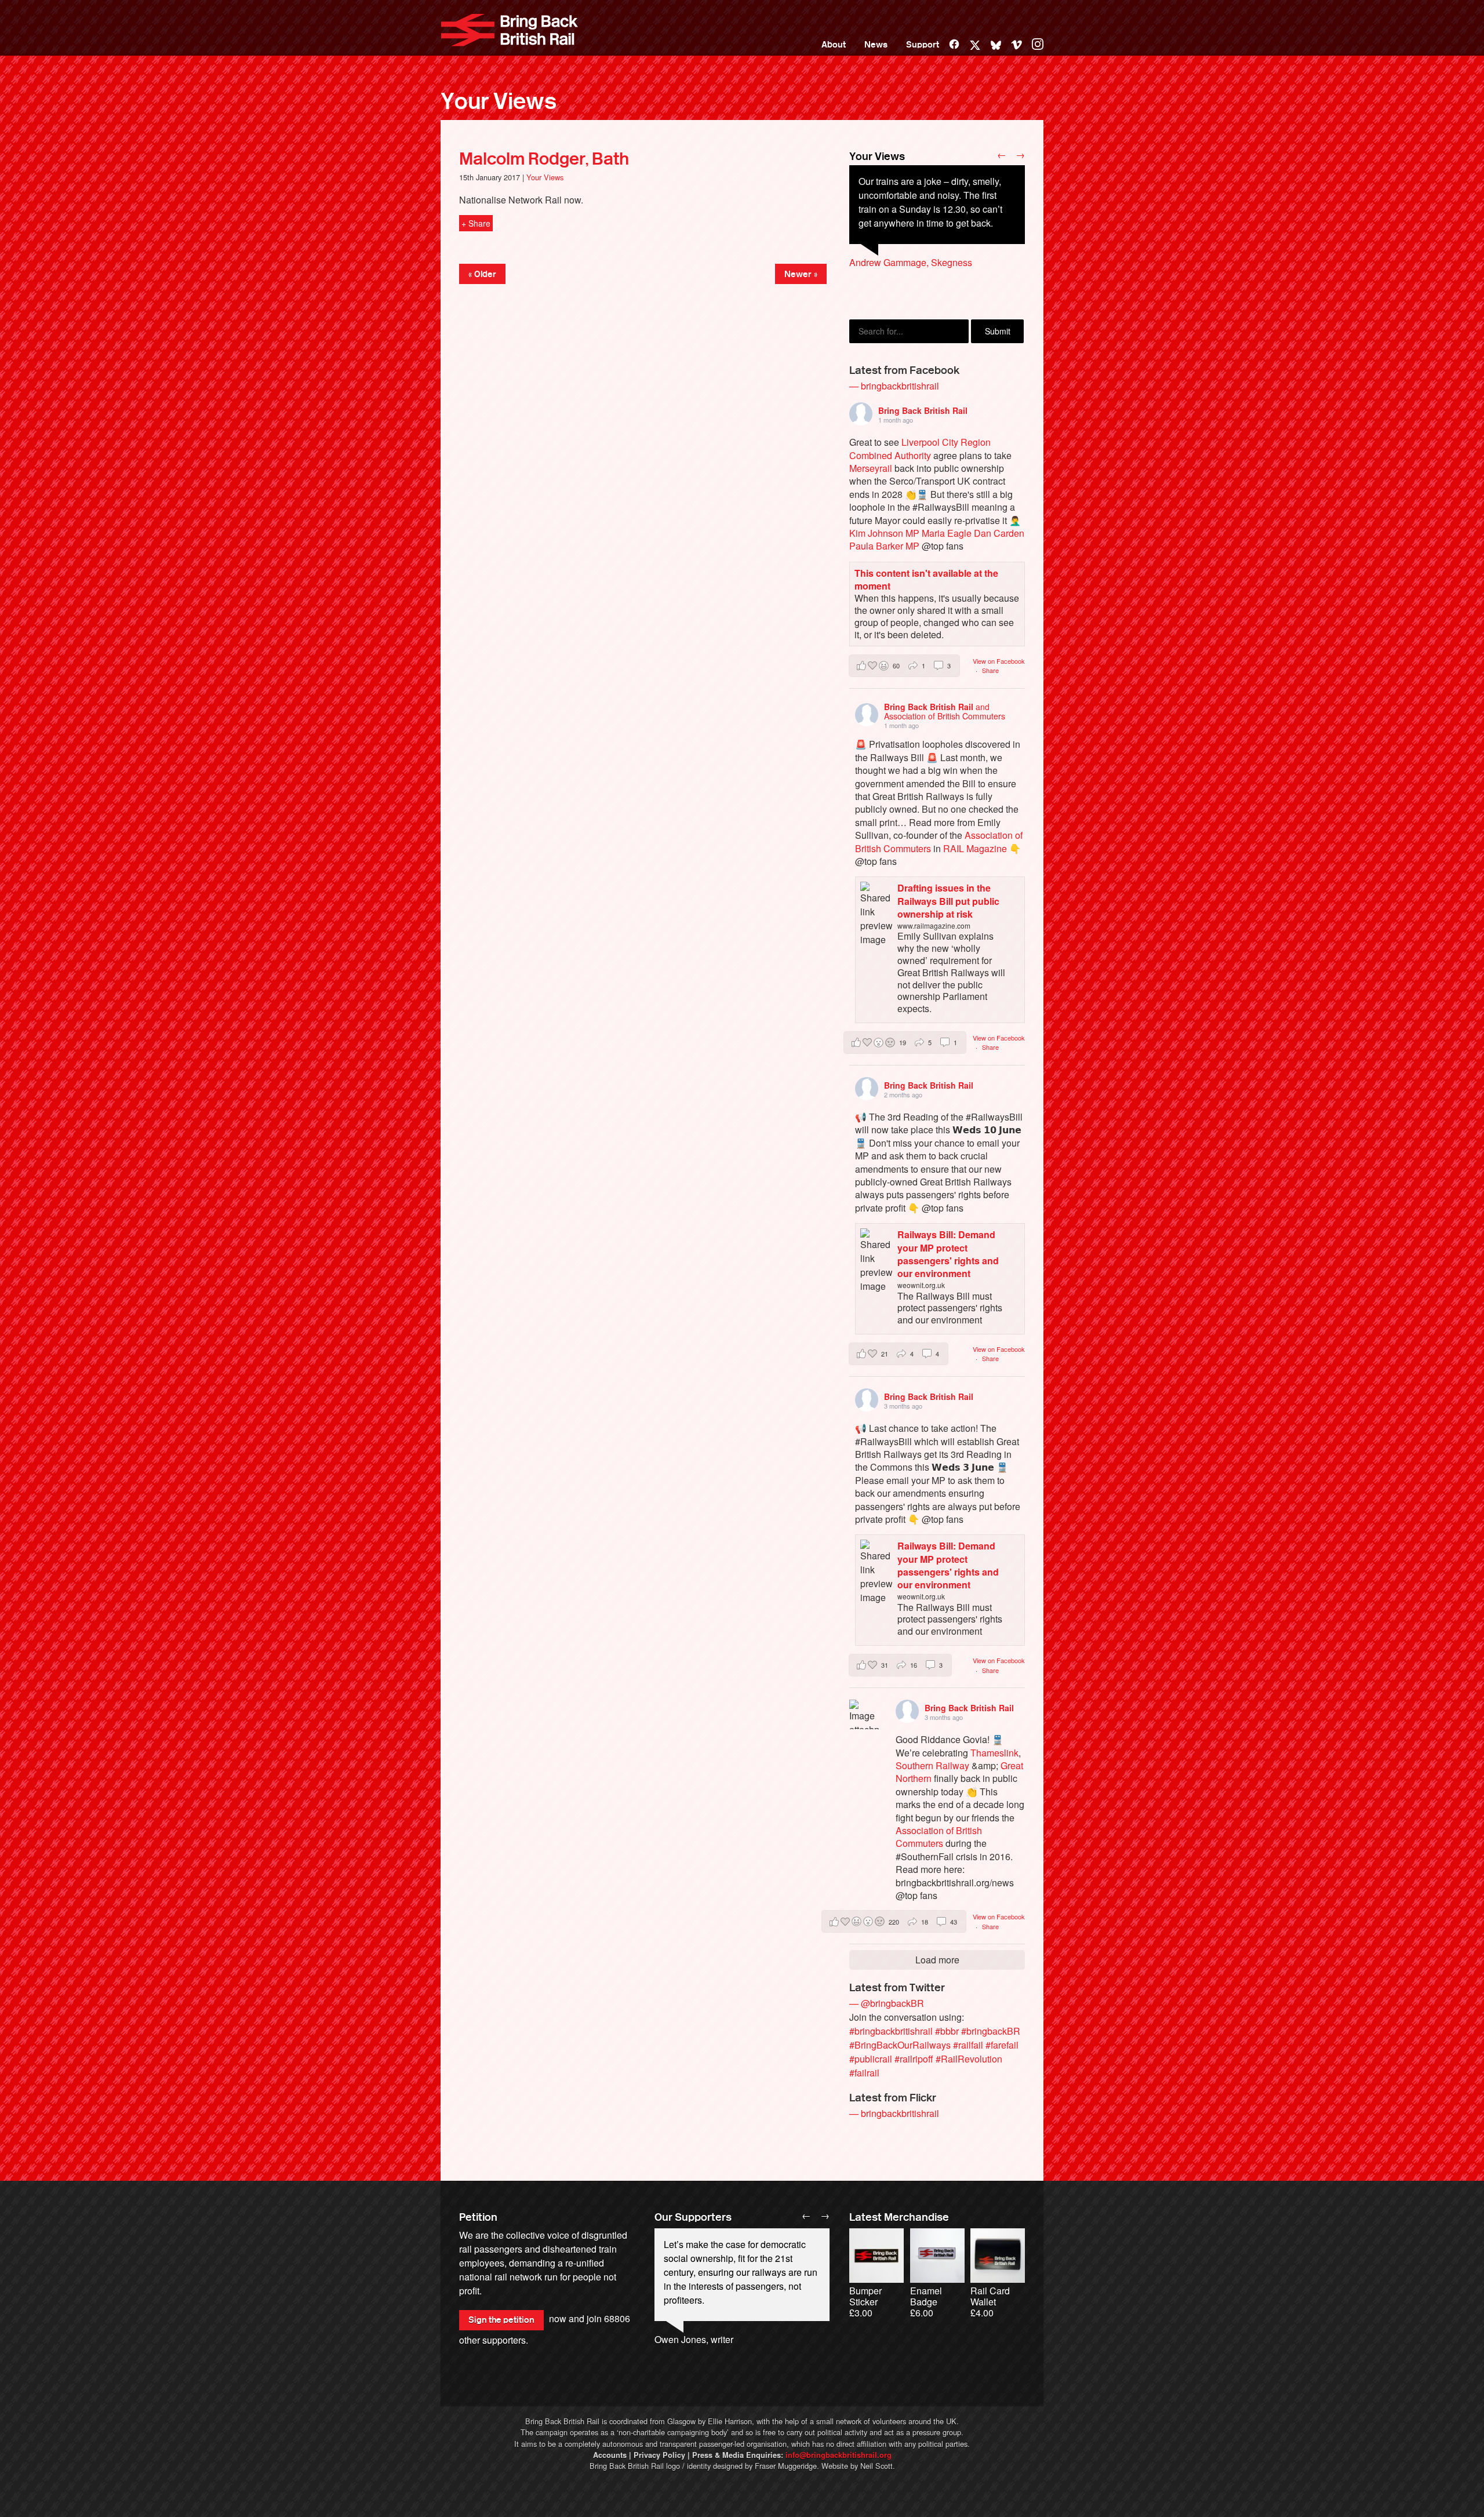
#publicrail (871, 2059)
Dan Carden (999, 533)
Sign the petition (501, 2320)
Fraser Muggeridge (786, 2466)
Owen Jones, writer (694, 2339)
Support (923, 45)
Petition (478, 2217)
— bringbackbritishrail (894, 386)
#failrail (864, 2073)
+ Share (476, 223)
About (834, 45)
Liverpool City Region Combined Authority (920, 448)
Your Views (499, 101)
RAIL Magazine (975, 848)
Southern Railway (932, 1765)
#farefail (1002, 2045)
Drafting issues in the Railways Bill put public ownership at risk (948, 901)
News (876, 45)
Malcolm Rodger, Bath (544, 159)
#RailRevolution (969, 2059)
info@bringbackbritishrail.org (839, 2455)
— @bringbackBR (887, 2003)
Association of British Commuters (939, 1837)
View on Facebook (999, 661)
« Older (482, 274)
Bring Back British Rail (510, 30)
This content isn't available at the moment (926, 579)
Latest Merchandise (899, 2217)
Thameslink (994, 1753)
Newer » (801, 274)
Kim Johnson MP (884, 533)
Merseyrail (871, 468)
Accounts (610, 2455)
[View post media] (864, 1714)
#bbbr (947, 2031)
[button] (904, 666)
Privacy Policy (659, 2455)
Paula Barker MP (884, 546)
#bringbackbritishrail (891, 2031)
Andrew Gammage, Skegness (911, 262)
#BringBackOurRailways (900, 2045)
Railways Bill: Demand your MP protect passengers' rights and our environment (948, 1254)
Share (990, 670)
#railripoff (914, 2059)
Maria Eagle (947, 533)
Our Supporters (693, 2217)
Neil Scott (876, 2466)
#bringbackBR (991, 2031)
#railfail (968, 2045)
